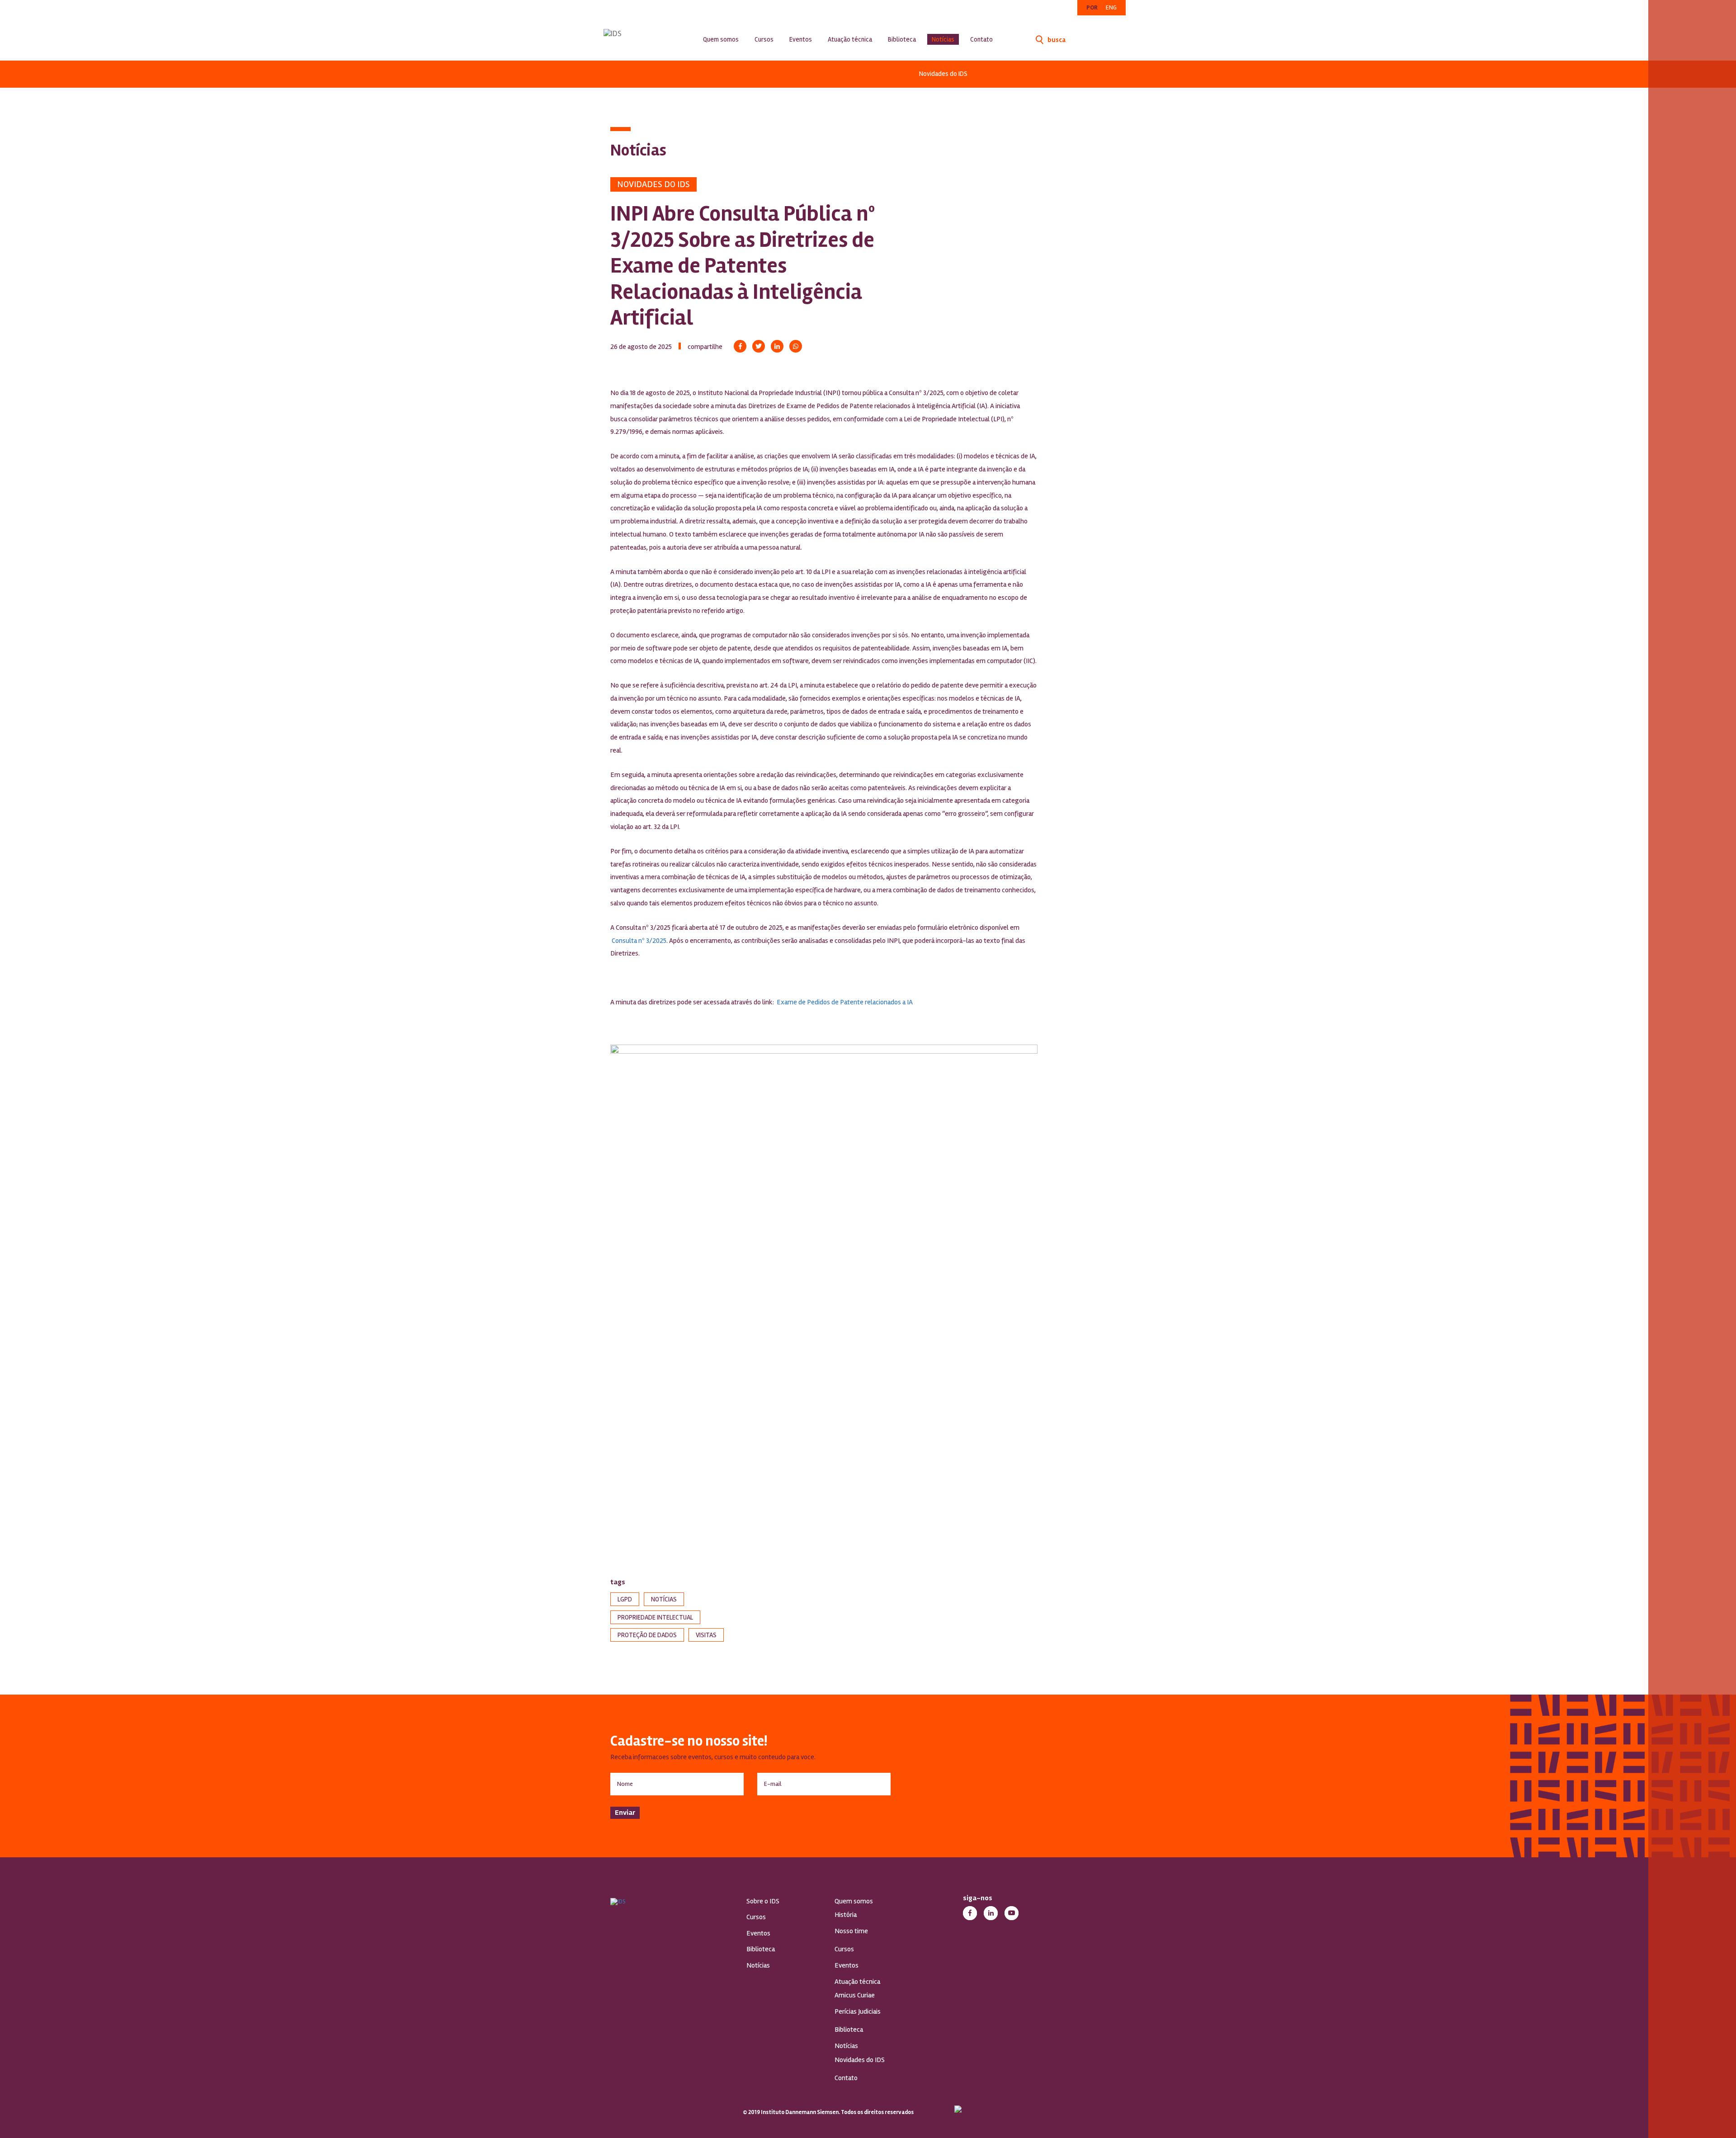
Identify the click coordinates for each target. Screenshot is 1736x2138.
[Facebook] (740, 346)
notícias (664, 1599)
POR (1092, 7)
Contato (981, 39)
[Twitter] (759, 346)
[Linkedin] (777, 346)
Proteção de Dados (647, 1635)
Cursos (764, 39)
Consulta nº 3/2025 (638, 941)
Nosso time (851, 1931)
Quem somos (721, 39)
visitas (706, 1635)
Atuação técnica (850, 39)
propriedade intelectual (655, 1617)
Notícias (943, 39)
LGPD (625, 1599)
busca (1056, 40)
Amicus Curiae (855, 1995)
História (846, 1915)
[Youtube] (1012, 1913)
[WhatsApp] (796, 346)
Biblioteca (902, 39)
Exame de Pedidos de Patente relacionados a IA (845, 1002)
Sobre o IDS (763, 1901)
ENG (1111, 7)
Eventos (801, 39)
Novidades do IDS (943, 74)
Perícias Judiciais (858, 2011)
